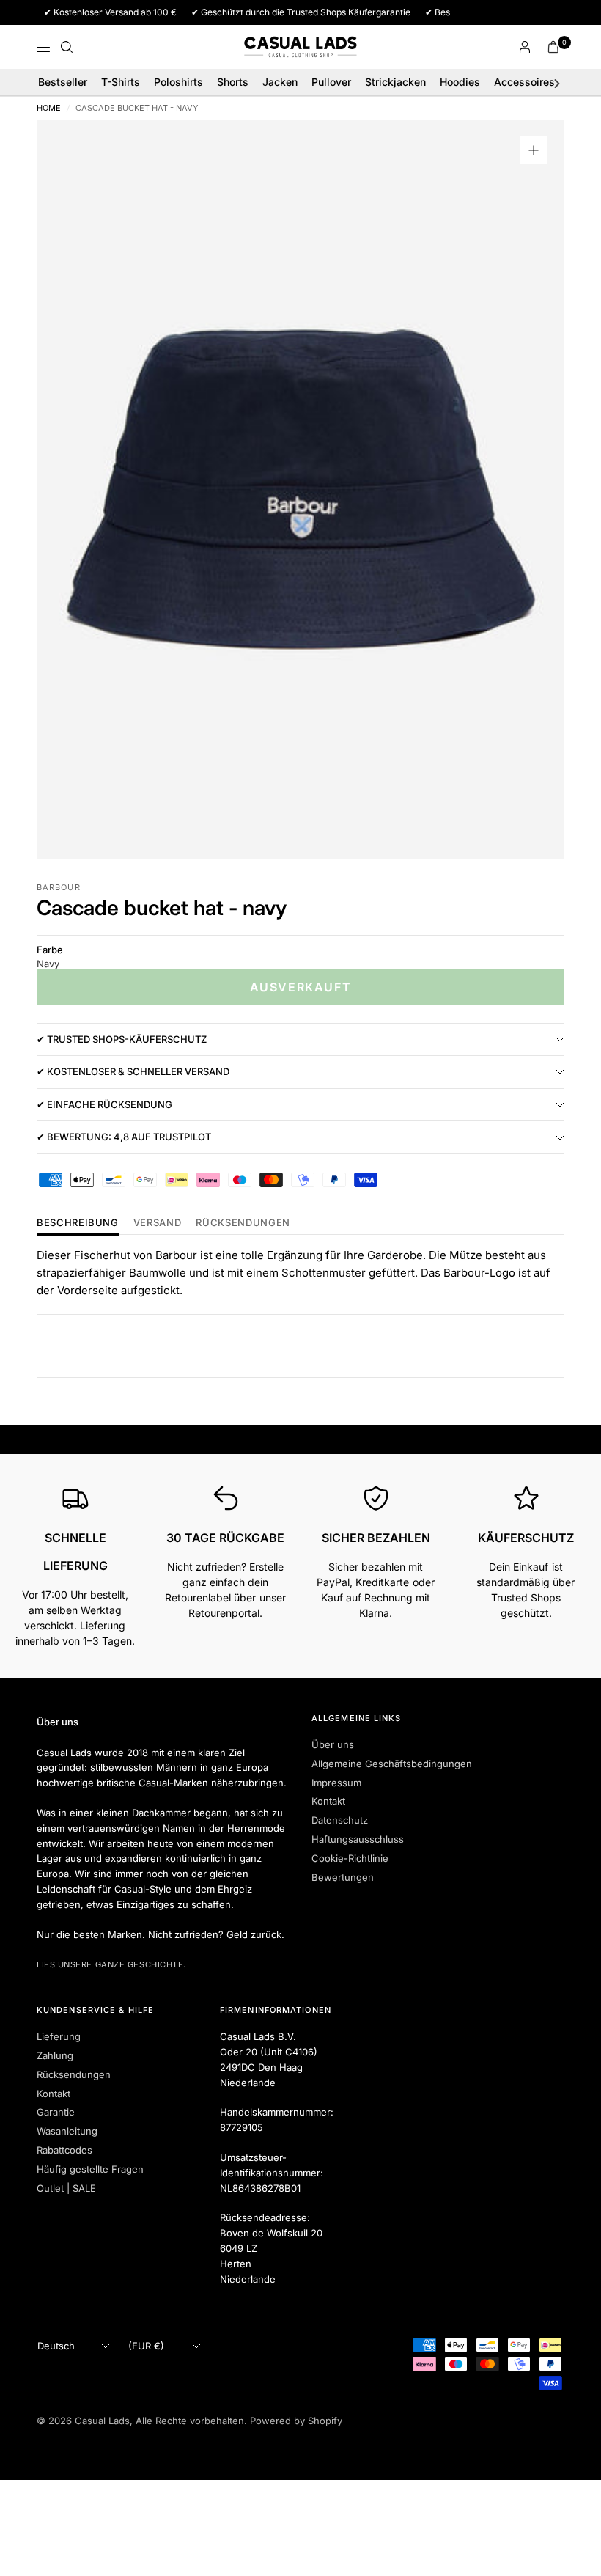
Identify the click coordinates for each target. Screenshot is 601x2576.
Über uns (333, 1744)
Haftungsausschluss (358, 1839)
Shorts (233, 82)
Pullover (331, 82)
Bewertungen (343, 1877)
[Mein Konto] (525, 47)
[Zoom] (534, 150)
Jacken (280, 82)
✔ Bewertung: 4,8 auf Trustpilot (124, 1137)
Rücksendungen (74, 2074)
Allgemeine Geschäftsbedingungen (392, 1764)
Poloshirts (178, 82)
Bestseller (63, 82)
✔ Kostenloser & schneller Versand (133, 1071)
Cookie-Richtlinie (350, 1858)
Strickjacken (395, 82)
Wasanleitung (67, 2131)
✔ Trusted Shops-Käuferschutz (122, 1039)
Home (49, 108)
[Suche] (67, 47)
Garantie (56, 2112)
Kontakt (328, 1801)
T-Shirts (121, 82)
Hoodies (460, 82)
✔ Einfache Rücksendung (104, 1104)
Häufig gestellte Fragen (90, 2169)
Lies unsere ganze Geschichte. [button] (111, 1964)
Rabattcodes (64, 2150)
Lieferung (59, 2036)
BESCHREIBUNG (78, 1223)
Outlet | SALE (66, 2188)
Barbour (59, 887)
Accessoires (524, 82)
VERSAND (158, 1223)
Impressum (336, 1783)
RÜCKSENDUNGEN (243, 1223)
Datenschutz (340, 1820)
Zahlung (55, 2055)
